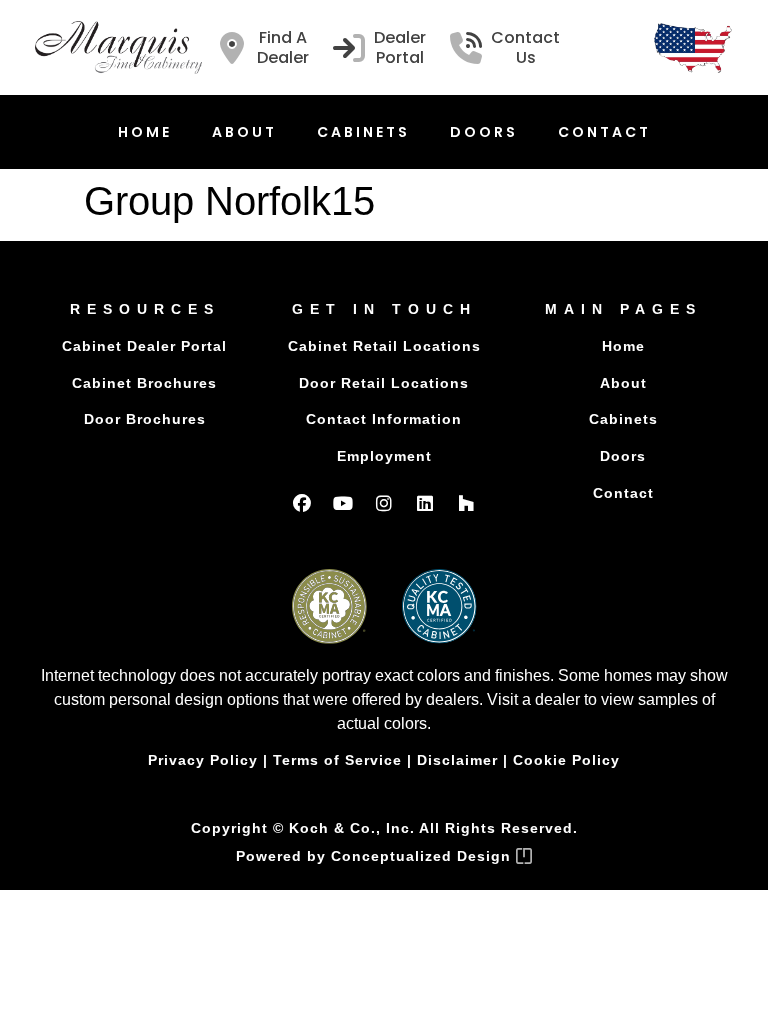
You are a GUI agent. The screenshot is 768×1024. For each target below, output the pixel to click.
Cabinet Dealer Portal (144, 346)
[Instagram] (384, 503)
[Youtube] (343, 503)
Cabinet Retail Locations (384, 346)
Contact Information (384, 419)
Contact (604, 132)
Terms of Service (337, 760)
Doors (484, 132)
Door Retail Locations (384, 383)
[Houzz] (466, 503)
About (244, 132)
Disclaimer (457, 760)
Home (145, 132)
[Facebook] (302, 503)
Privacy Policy (203, 760)
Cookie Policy (566, 760)
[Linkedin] (425, 503)
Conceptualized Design (423, 856)
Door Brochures (145, 419)
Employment (384, 456)
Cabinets (363, 132)
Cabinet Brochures (144, 383)
